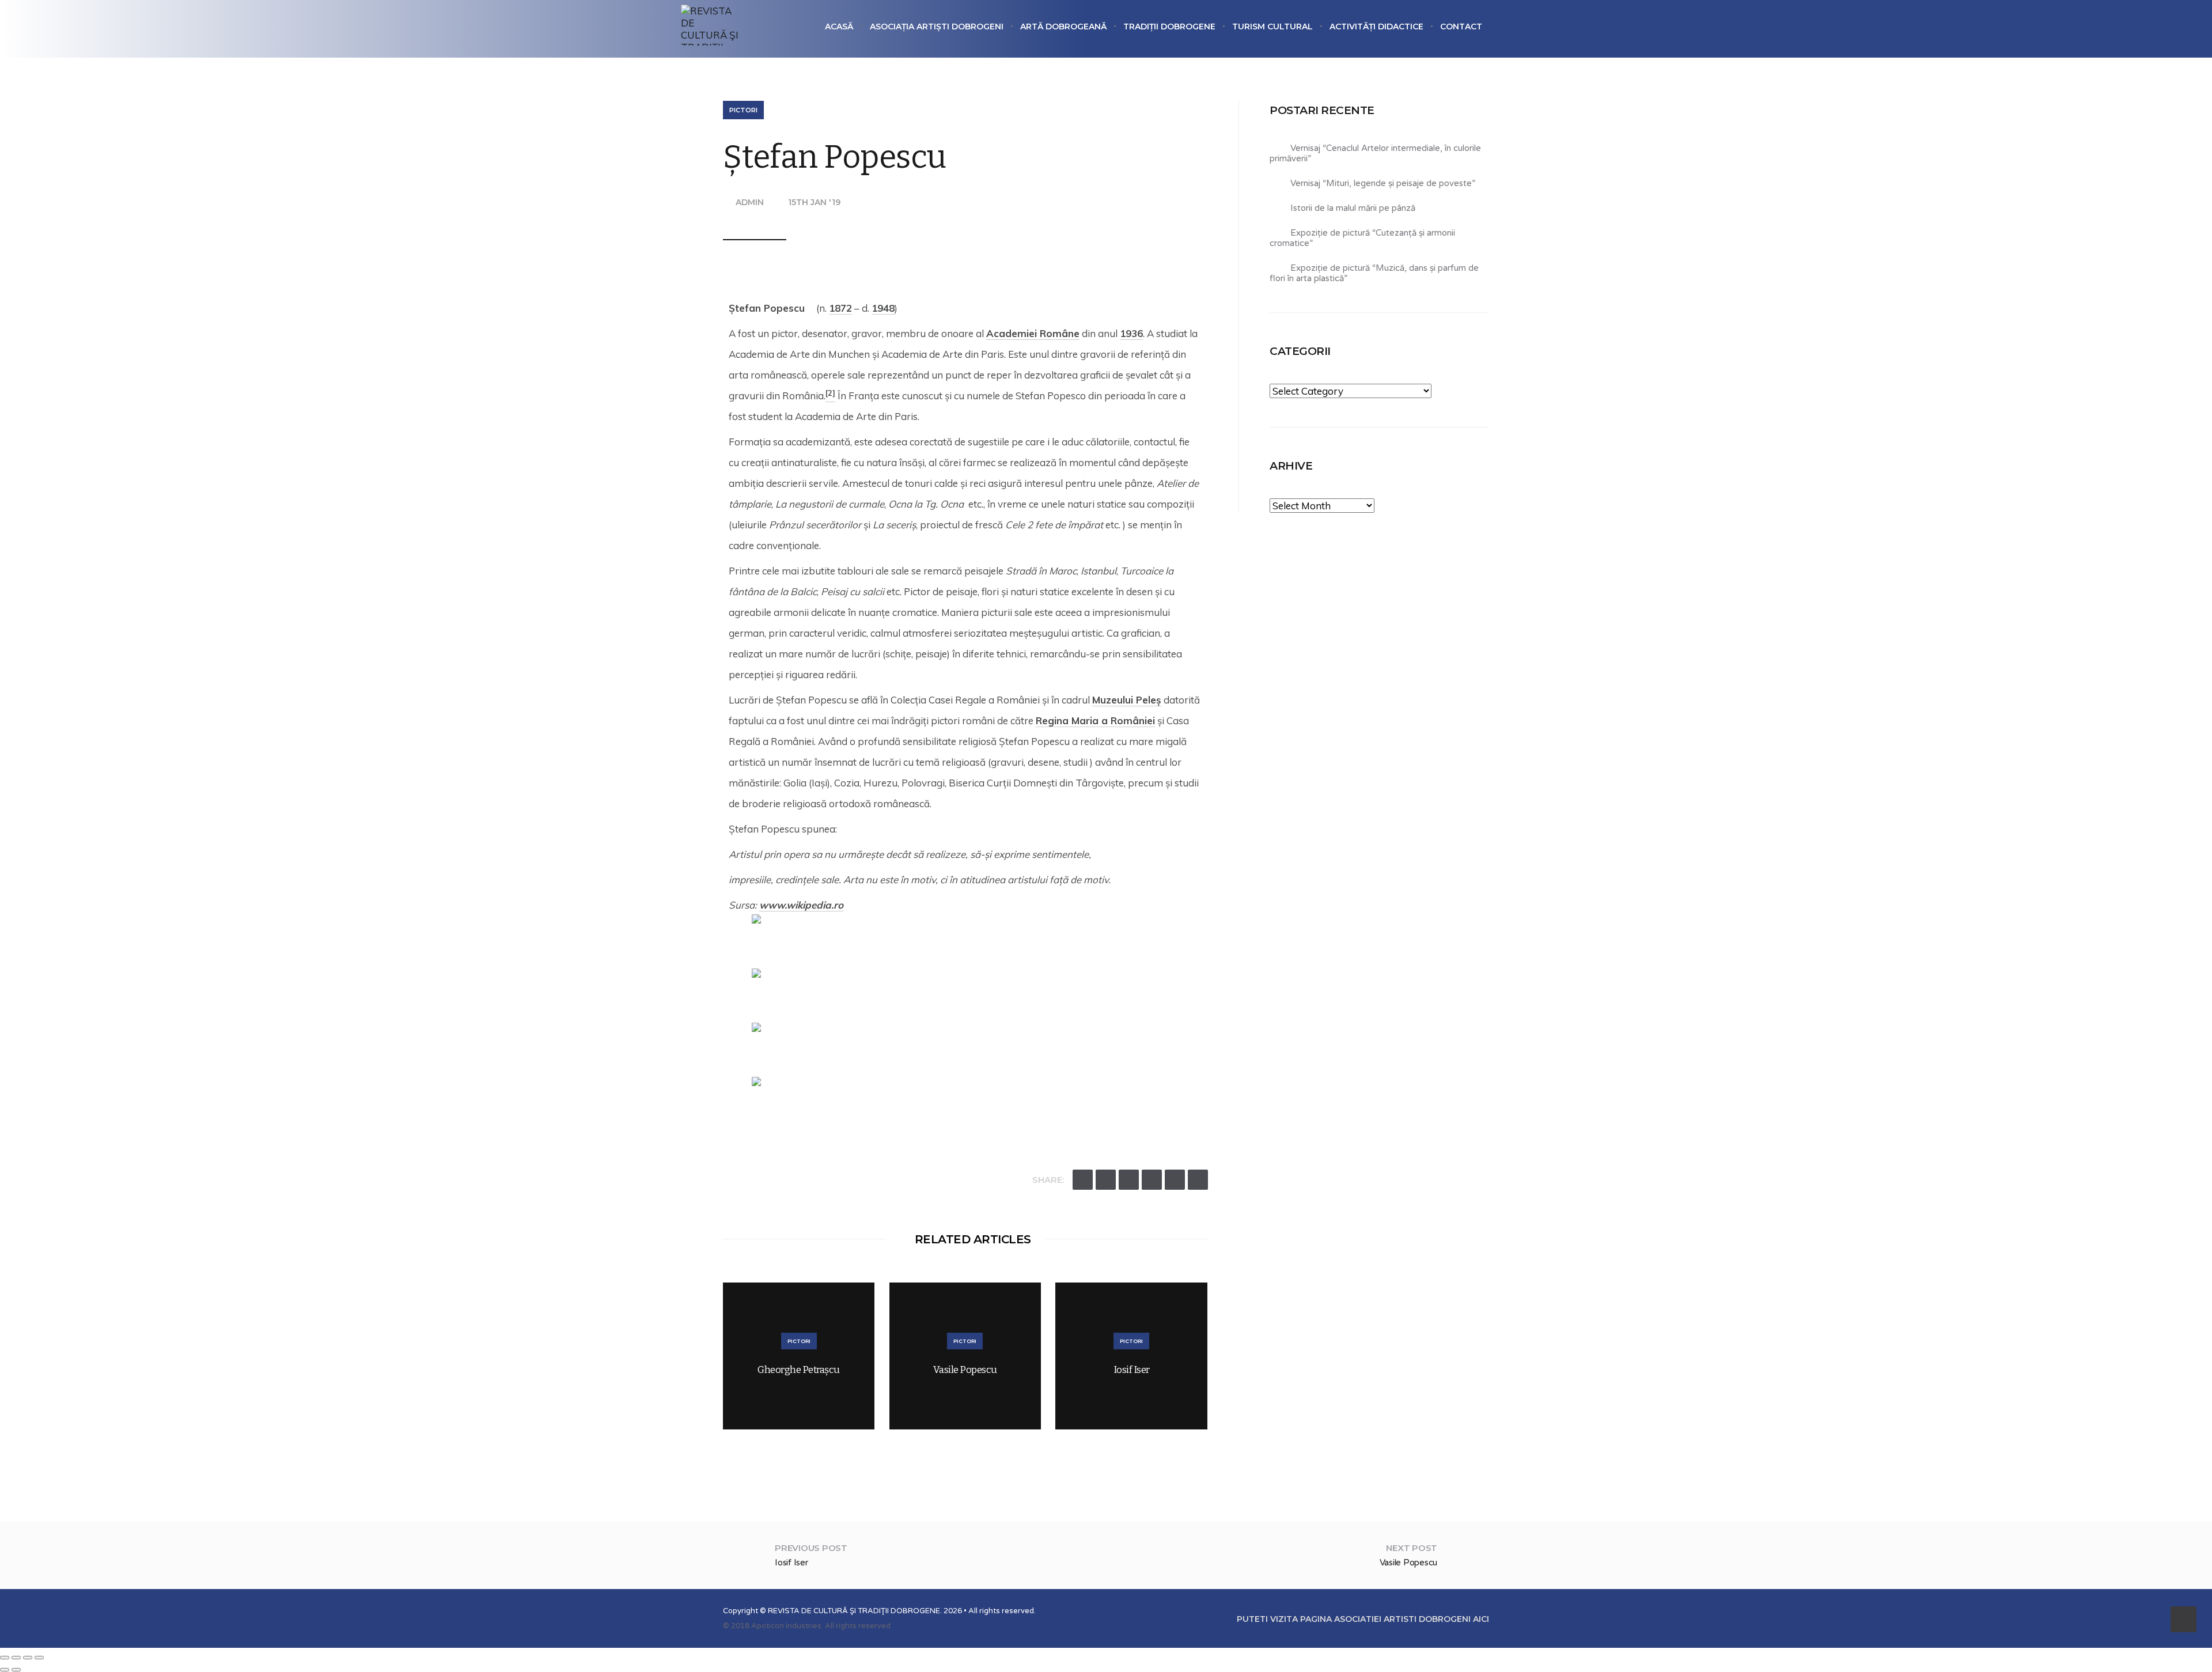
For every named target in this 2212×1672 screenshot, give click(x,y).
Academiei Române (1033, 333)
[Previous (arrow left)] (5, 1670)
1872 (840, 308)
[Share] (16, 1658)
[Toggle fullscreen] (28, 1658)
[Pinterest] (1175, 1180)
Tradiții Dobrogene (1169, 27)
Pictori (743, 110)
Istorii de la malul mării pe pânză (1353, 208)
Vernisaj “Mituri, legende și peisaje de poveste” (1383, 183)
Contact (1461, 27)
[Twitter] (1083, 1180)
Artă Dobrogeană (1063, 27)
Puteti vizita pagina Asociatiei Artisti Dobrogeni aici (1363, 1619)
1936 (1131, 333)
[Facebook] (1106, 1180)
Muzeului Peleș (1127, 700)
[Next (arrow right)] (16, 1670)
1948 (883, 308)
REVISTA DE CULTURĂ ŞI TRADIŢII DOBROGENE (854, 1611)
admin (750, 202)
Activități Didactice (1376, 27)
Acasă (839, 27)
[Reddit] (1152, 1180)
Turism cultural (1272, 27)
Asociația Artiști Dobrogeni (937, 27)
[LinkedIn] (1198, 1180)
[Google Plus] (1129, 1180)
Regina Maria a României (1095, 720)
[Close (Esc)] (5, 1658)
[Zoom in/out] (39, 1658)
